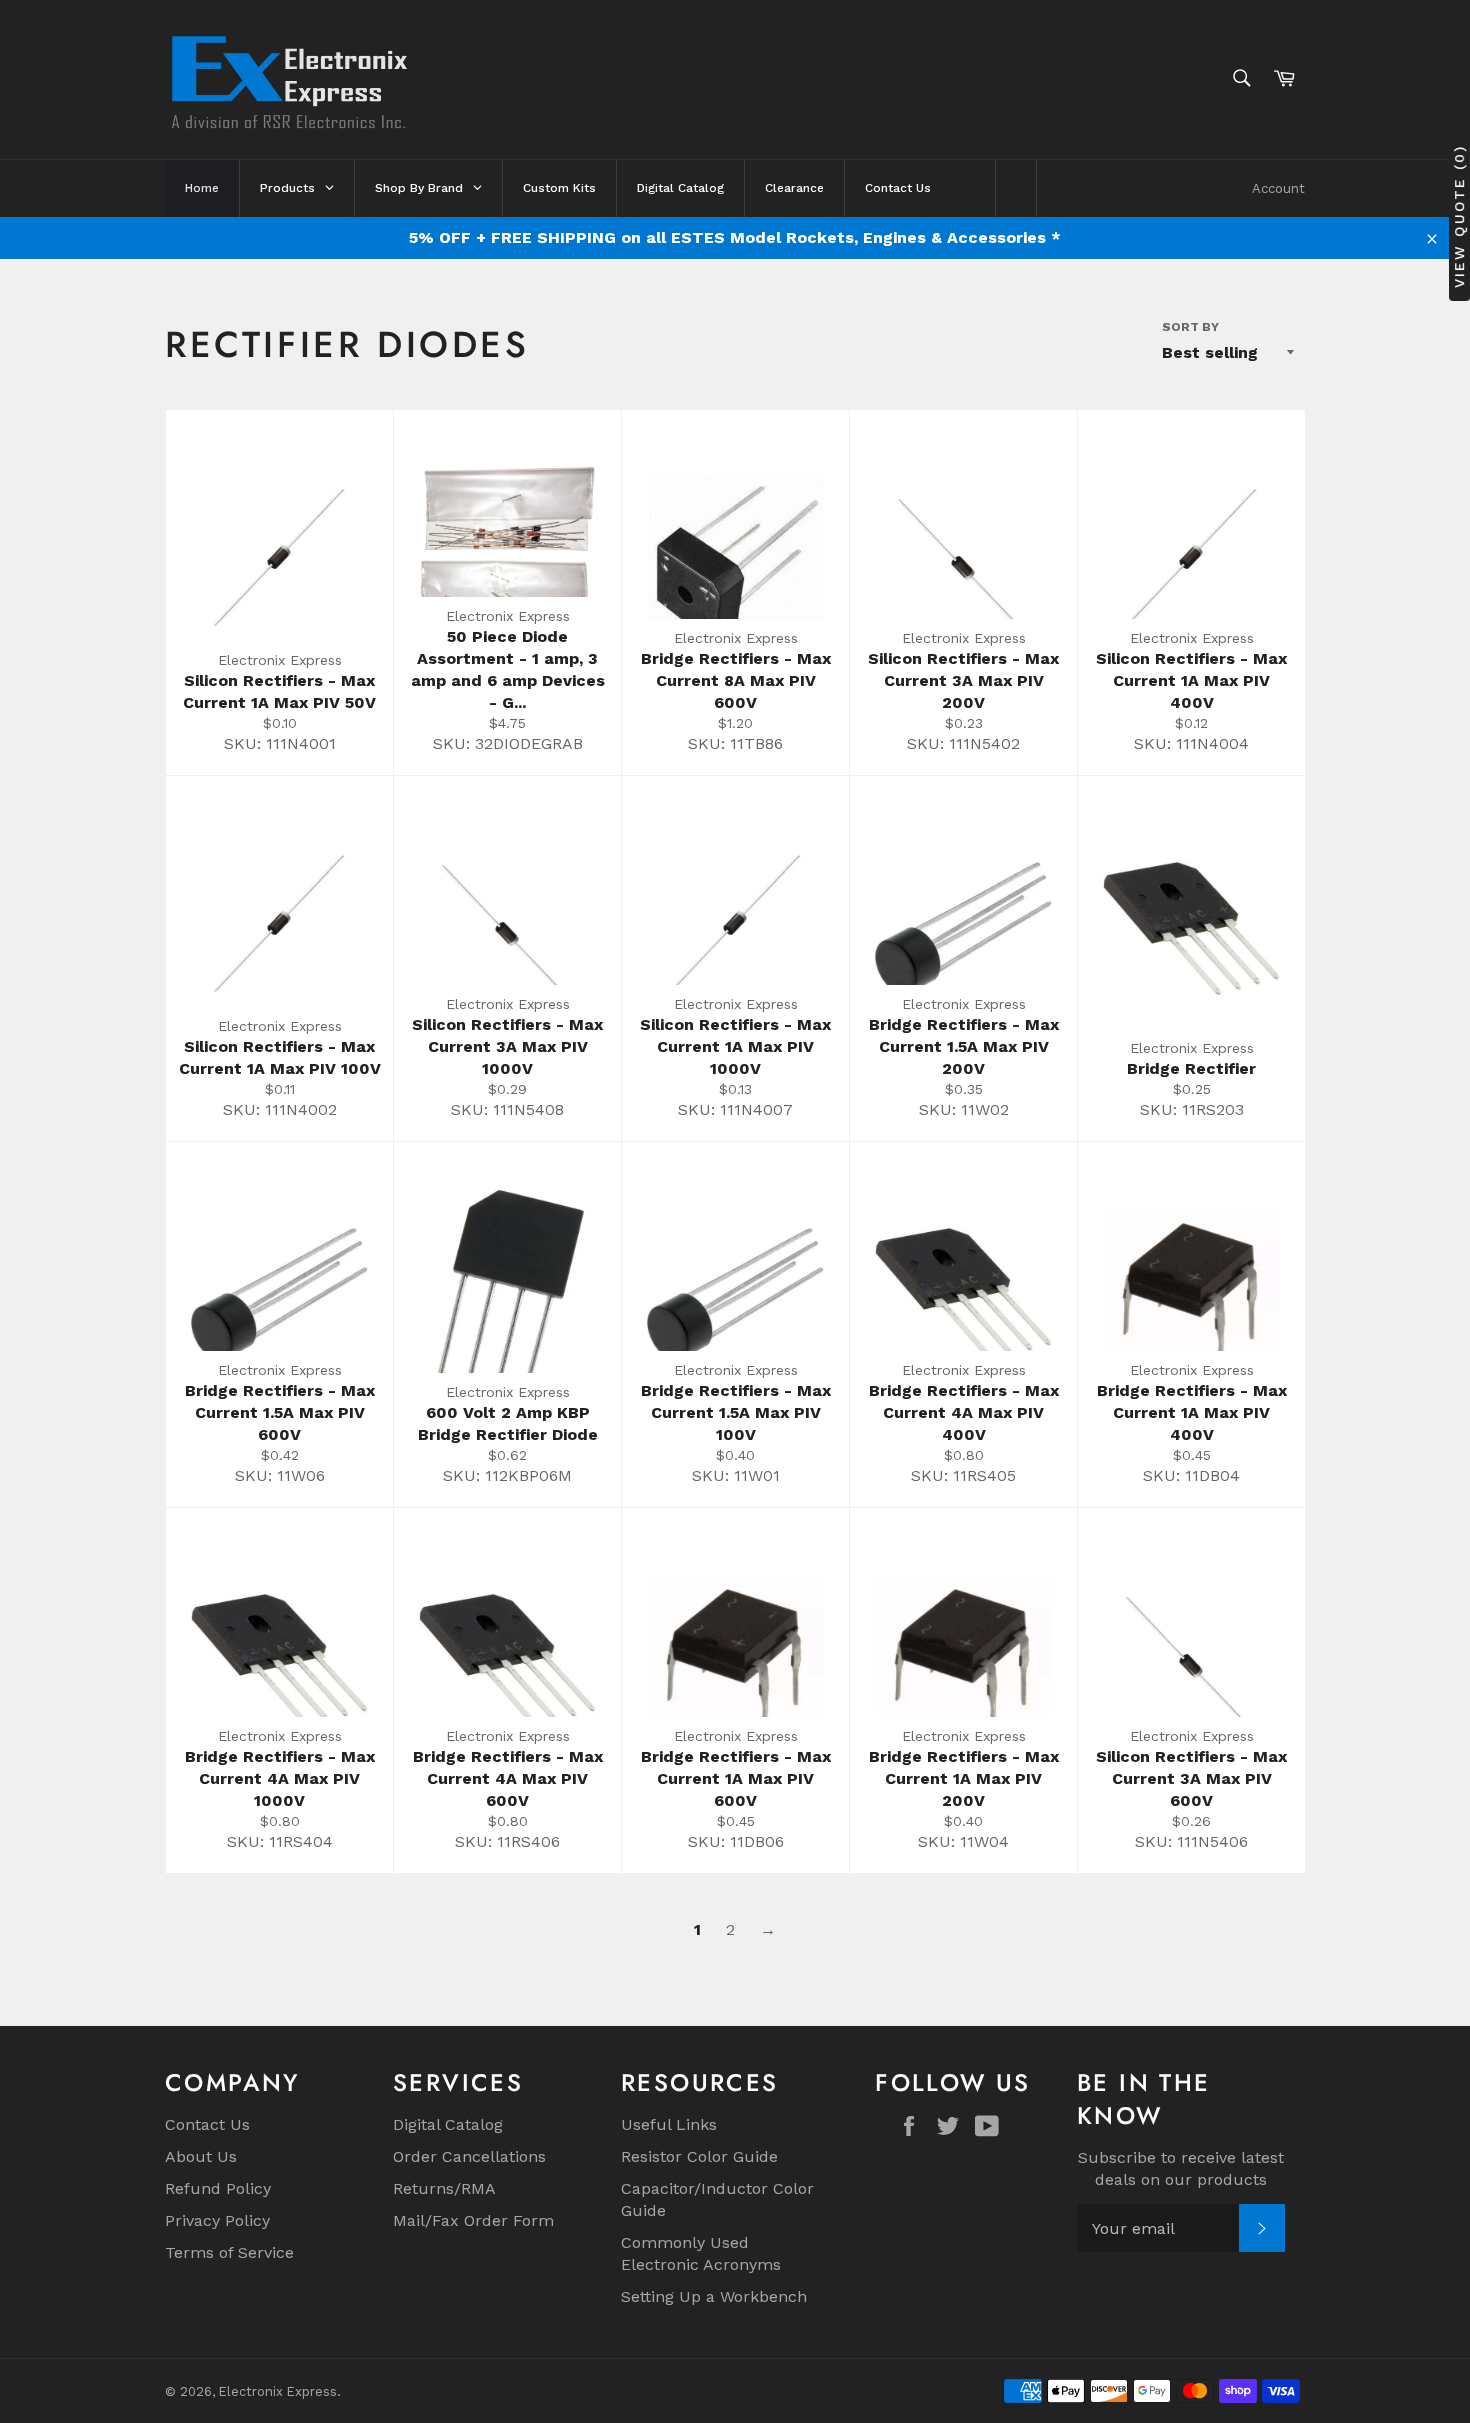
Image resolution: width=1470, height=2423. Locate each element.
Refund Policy (218, 2188)
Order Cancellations (469, 2156)
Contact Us (207, 2124)
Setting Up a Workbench (714, 2296)
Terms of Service (229, 2252)
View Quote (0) (1459, 216)
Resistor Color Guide (699, 2156)
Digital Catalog (448, 2124)
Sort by (1190, 327)
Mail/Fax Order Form (473, 2220)
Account (1278, 188)
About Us (201, 2156)
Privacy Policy (217, 2220)
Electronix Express (278, 2391)
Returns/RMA (444, 2188)
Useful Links (669, 2124)
